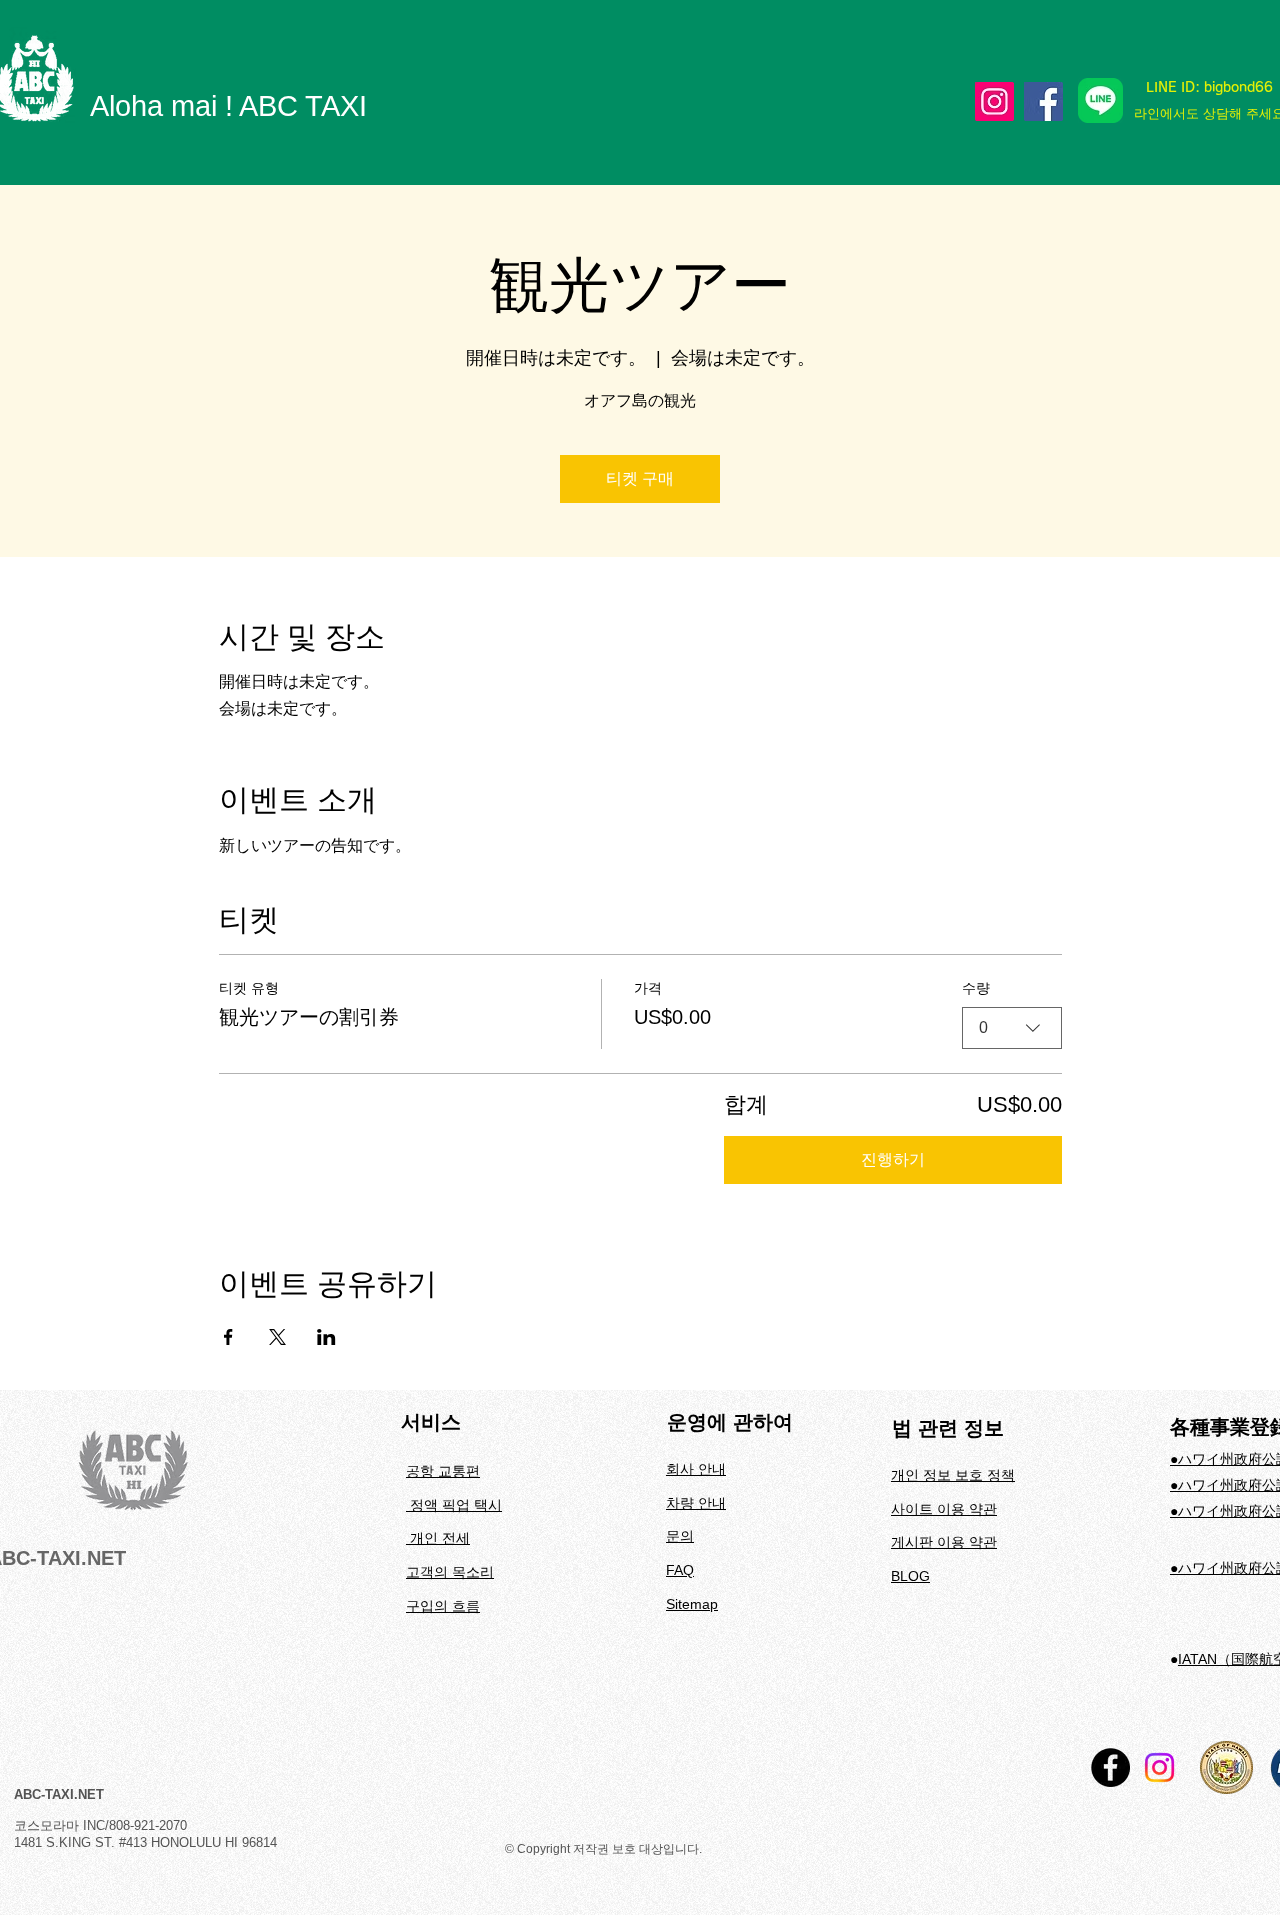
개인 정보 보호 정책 (953, 1475)
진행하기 (893, 1159)
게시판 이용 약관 (944, 1542)
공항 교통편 (443, 1471)
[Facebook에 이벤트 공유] (228, 1337)
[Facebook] (1043, 101)
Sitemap (692, 1604)
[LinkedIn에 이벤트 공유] (326, 1337)
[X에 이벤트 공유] (277, 1337)
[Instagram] (994, 101)
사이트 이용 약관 (944, 1509)
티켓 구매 (640, 478)
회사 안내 (696, 1469)
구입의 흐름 (443, 1606)
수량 (976, 988)
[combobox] (1012, 1028)
